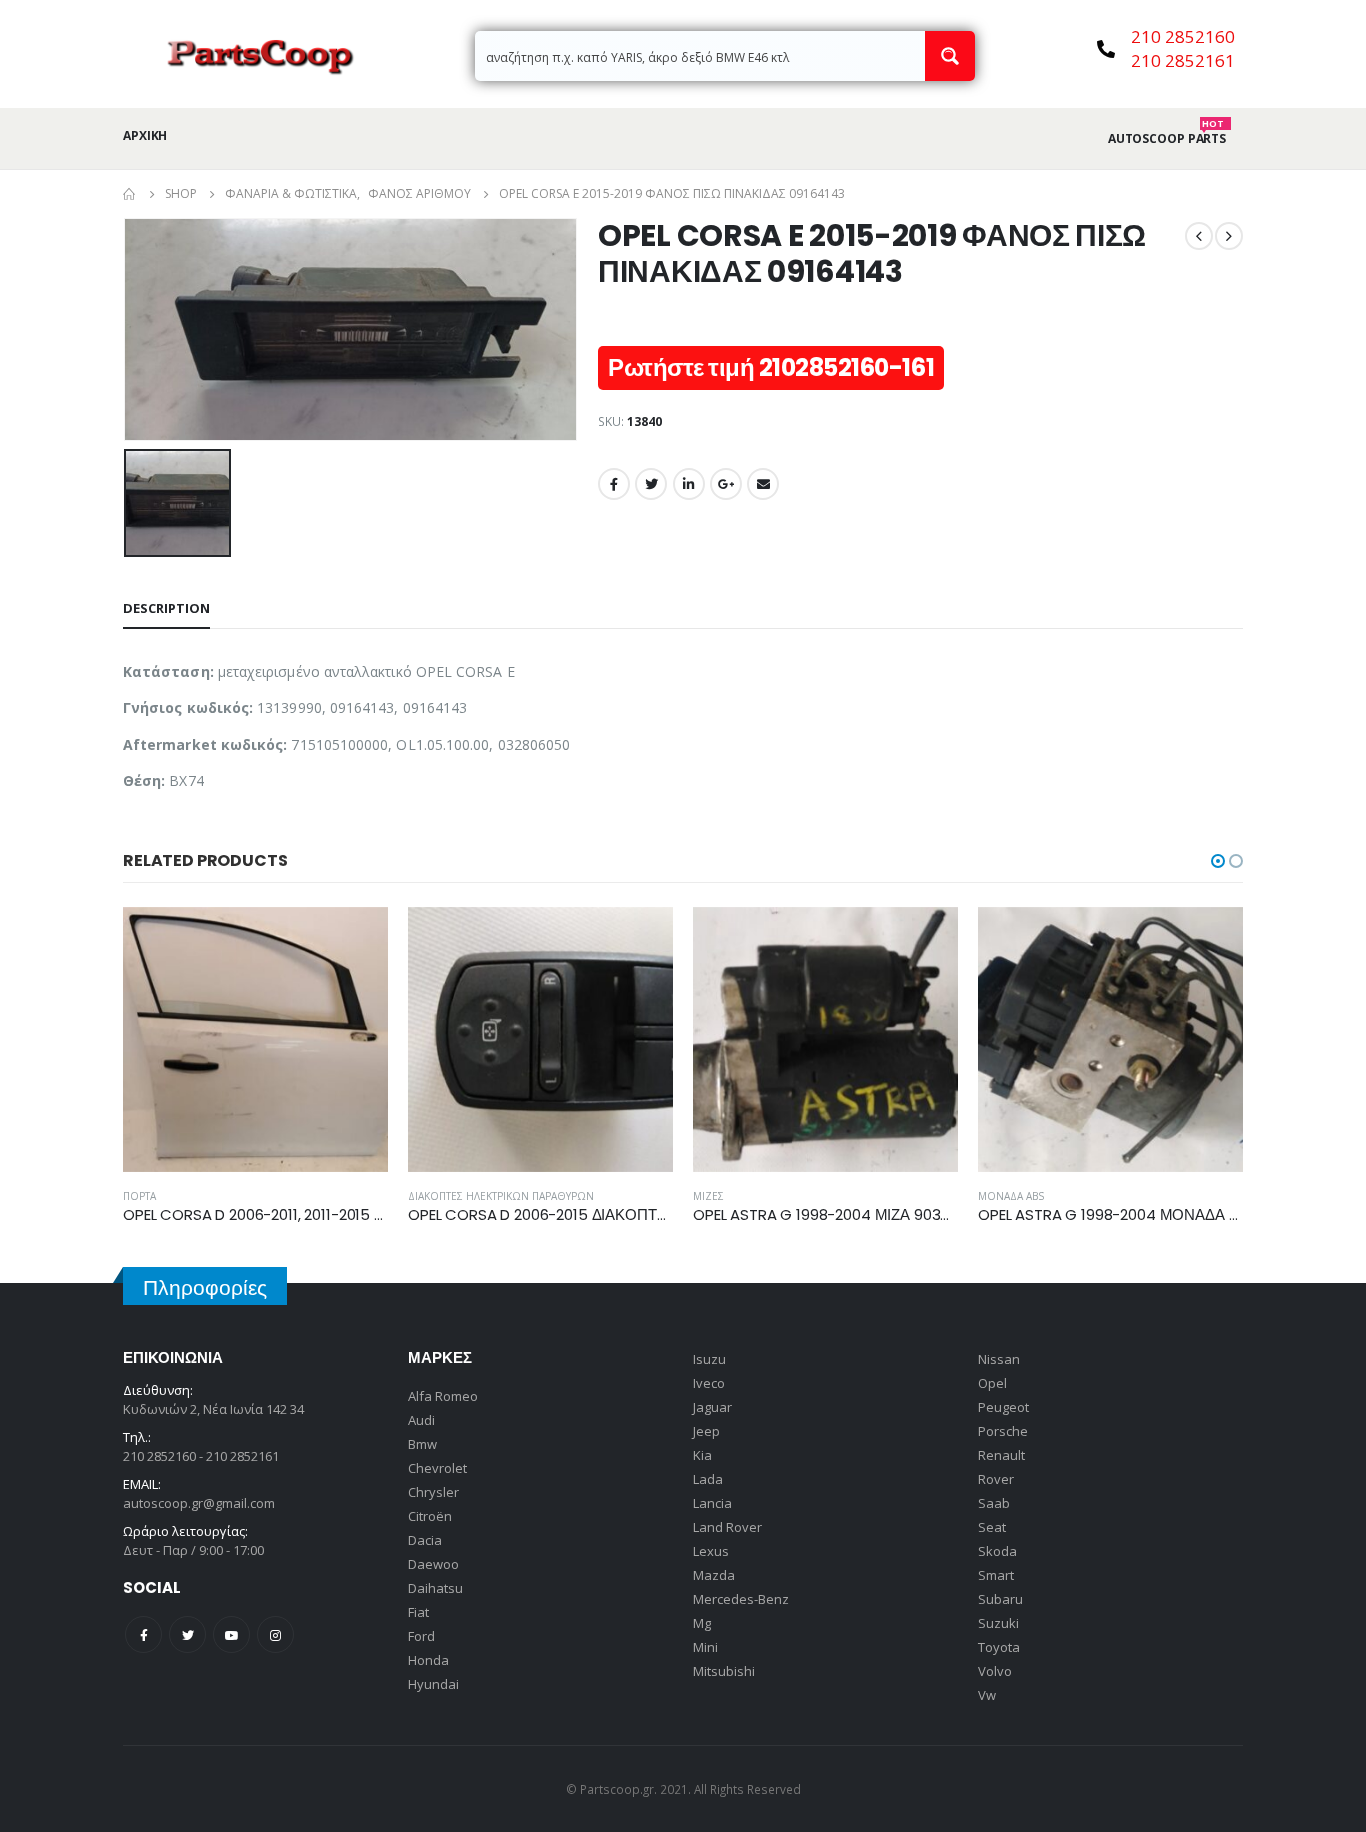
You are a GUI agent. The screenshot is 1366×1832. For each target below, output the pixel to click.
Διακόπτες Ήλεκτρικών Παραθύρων (501, 1196)
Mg (702, 1623)
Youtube (231, 1634)
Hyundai (433, 1684)
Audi (421, 1420)
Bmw (422, 1444)
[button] (1218, 861)
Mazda (714, 1575)
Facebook (614, 484)
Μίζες (708, 1196)
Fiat (418, 1612)
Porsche (1003, 1431)
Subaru (1000, 1599)
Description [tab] (166, 608)
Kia (702, 1455)
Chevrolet (437, 1468)
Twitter (651, 484)
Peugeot (1003, 1407)
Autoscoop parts (1167, 139)
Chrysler (433, 1492)
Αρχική (145, 135)
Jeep (706, 1431)
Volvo (995, 1671)
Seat (992, 1527)
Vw (987, 1695)
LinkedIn (689, 484)
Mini (705, 1647)
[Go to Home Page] (130, 194)
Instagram (275, 1634)
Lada (708, 1479)
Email (763, 484)
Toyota (999, 1647)
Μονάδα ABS (1011, 1196)
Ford (421, 1636)
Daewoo (433, 1564)
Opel (992, 1383)
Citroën (430, 1516)
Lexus (711, 1551)
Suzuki (998, 1623)
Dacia (425, 1540)
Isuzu (709, 1359)
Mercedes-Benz (741, 1599)
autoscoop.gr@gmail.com (199, 1503)
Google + (726, 484)
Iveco (709, 1383)
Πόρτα (139, 1196)
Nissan (999, 1359)
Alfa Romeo (443, 1396)
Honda (428, 1660)
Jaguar (712, 1407)
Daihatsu (435, 1588)
